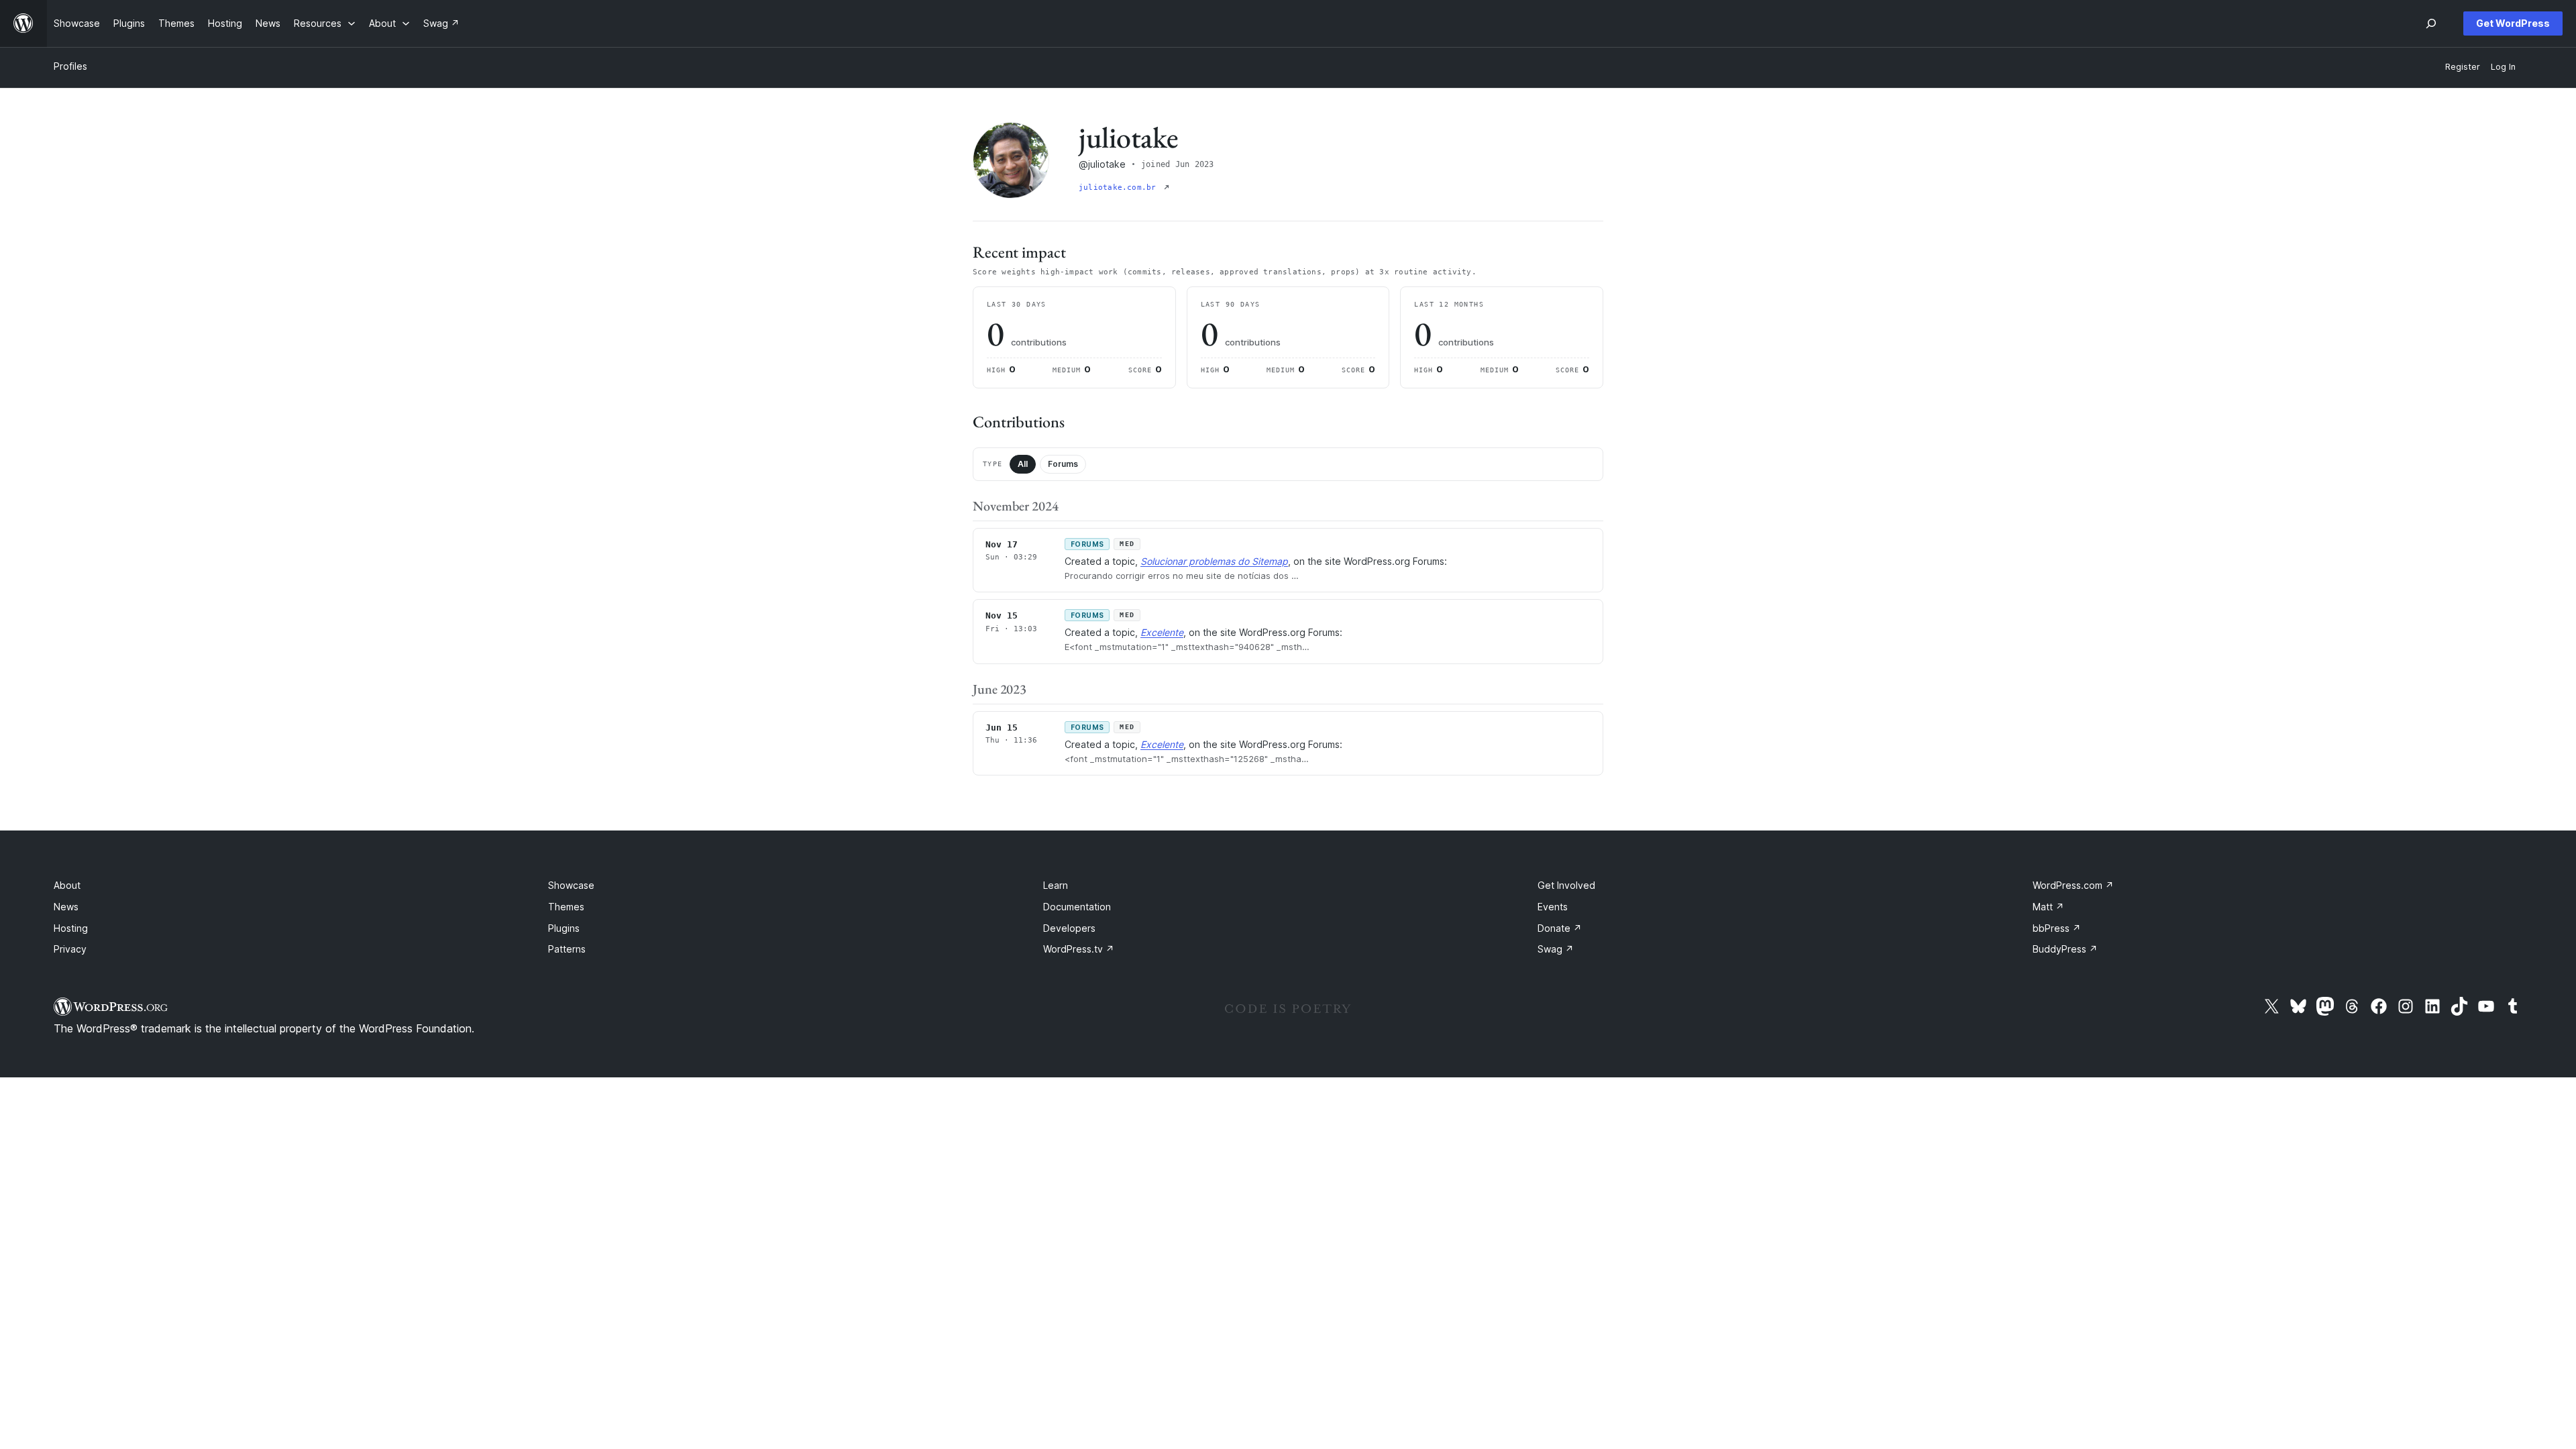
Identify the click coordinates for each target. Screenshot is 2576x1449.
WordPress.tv (1079, 949)
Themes (566, 907)
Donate (1560, 928)
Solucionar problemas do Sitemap (1214, 561)
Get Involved (1566, 885)
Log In (2503, 67)
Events (1553, 907)
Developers (1069, 928)
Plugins (564, 928)
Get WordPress (2513, 23)
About (67, 885)
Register (2463, 67)
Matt (2048, 907)
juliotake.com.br (1120, 187)
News (66, 907)
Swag (1556, 949)
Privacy (70, 949)
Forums (1063, 464)
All (1023, 464)
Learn (1056, 885)
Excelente (1162, 632)
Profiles (70, 66)
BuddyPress (2065, 949)
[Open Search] (2431, 23)
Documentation (1077, 907)
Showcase (571, 885)
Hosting (71, 928)
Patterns (567, 949)
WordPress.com (2073, 885)
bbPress (2057, 928)
